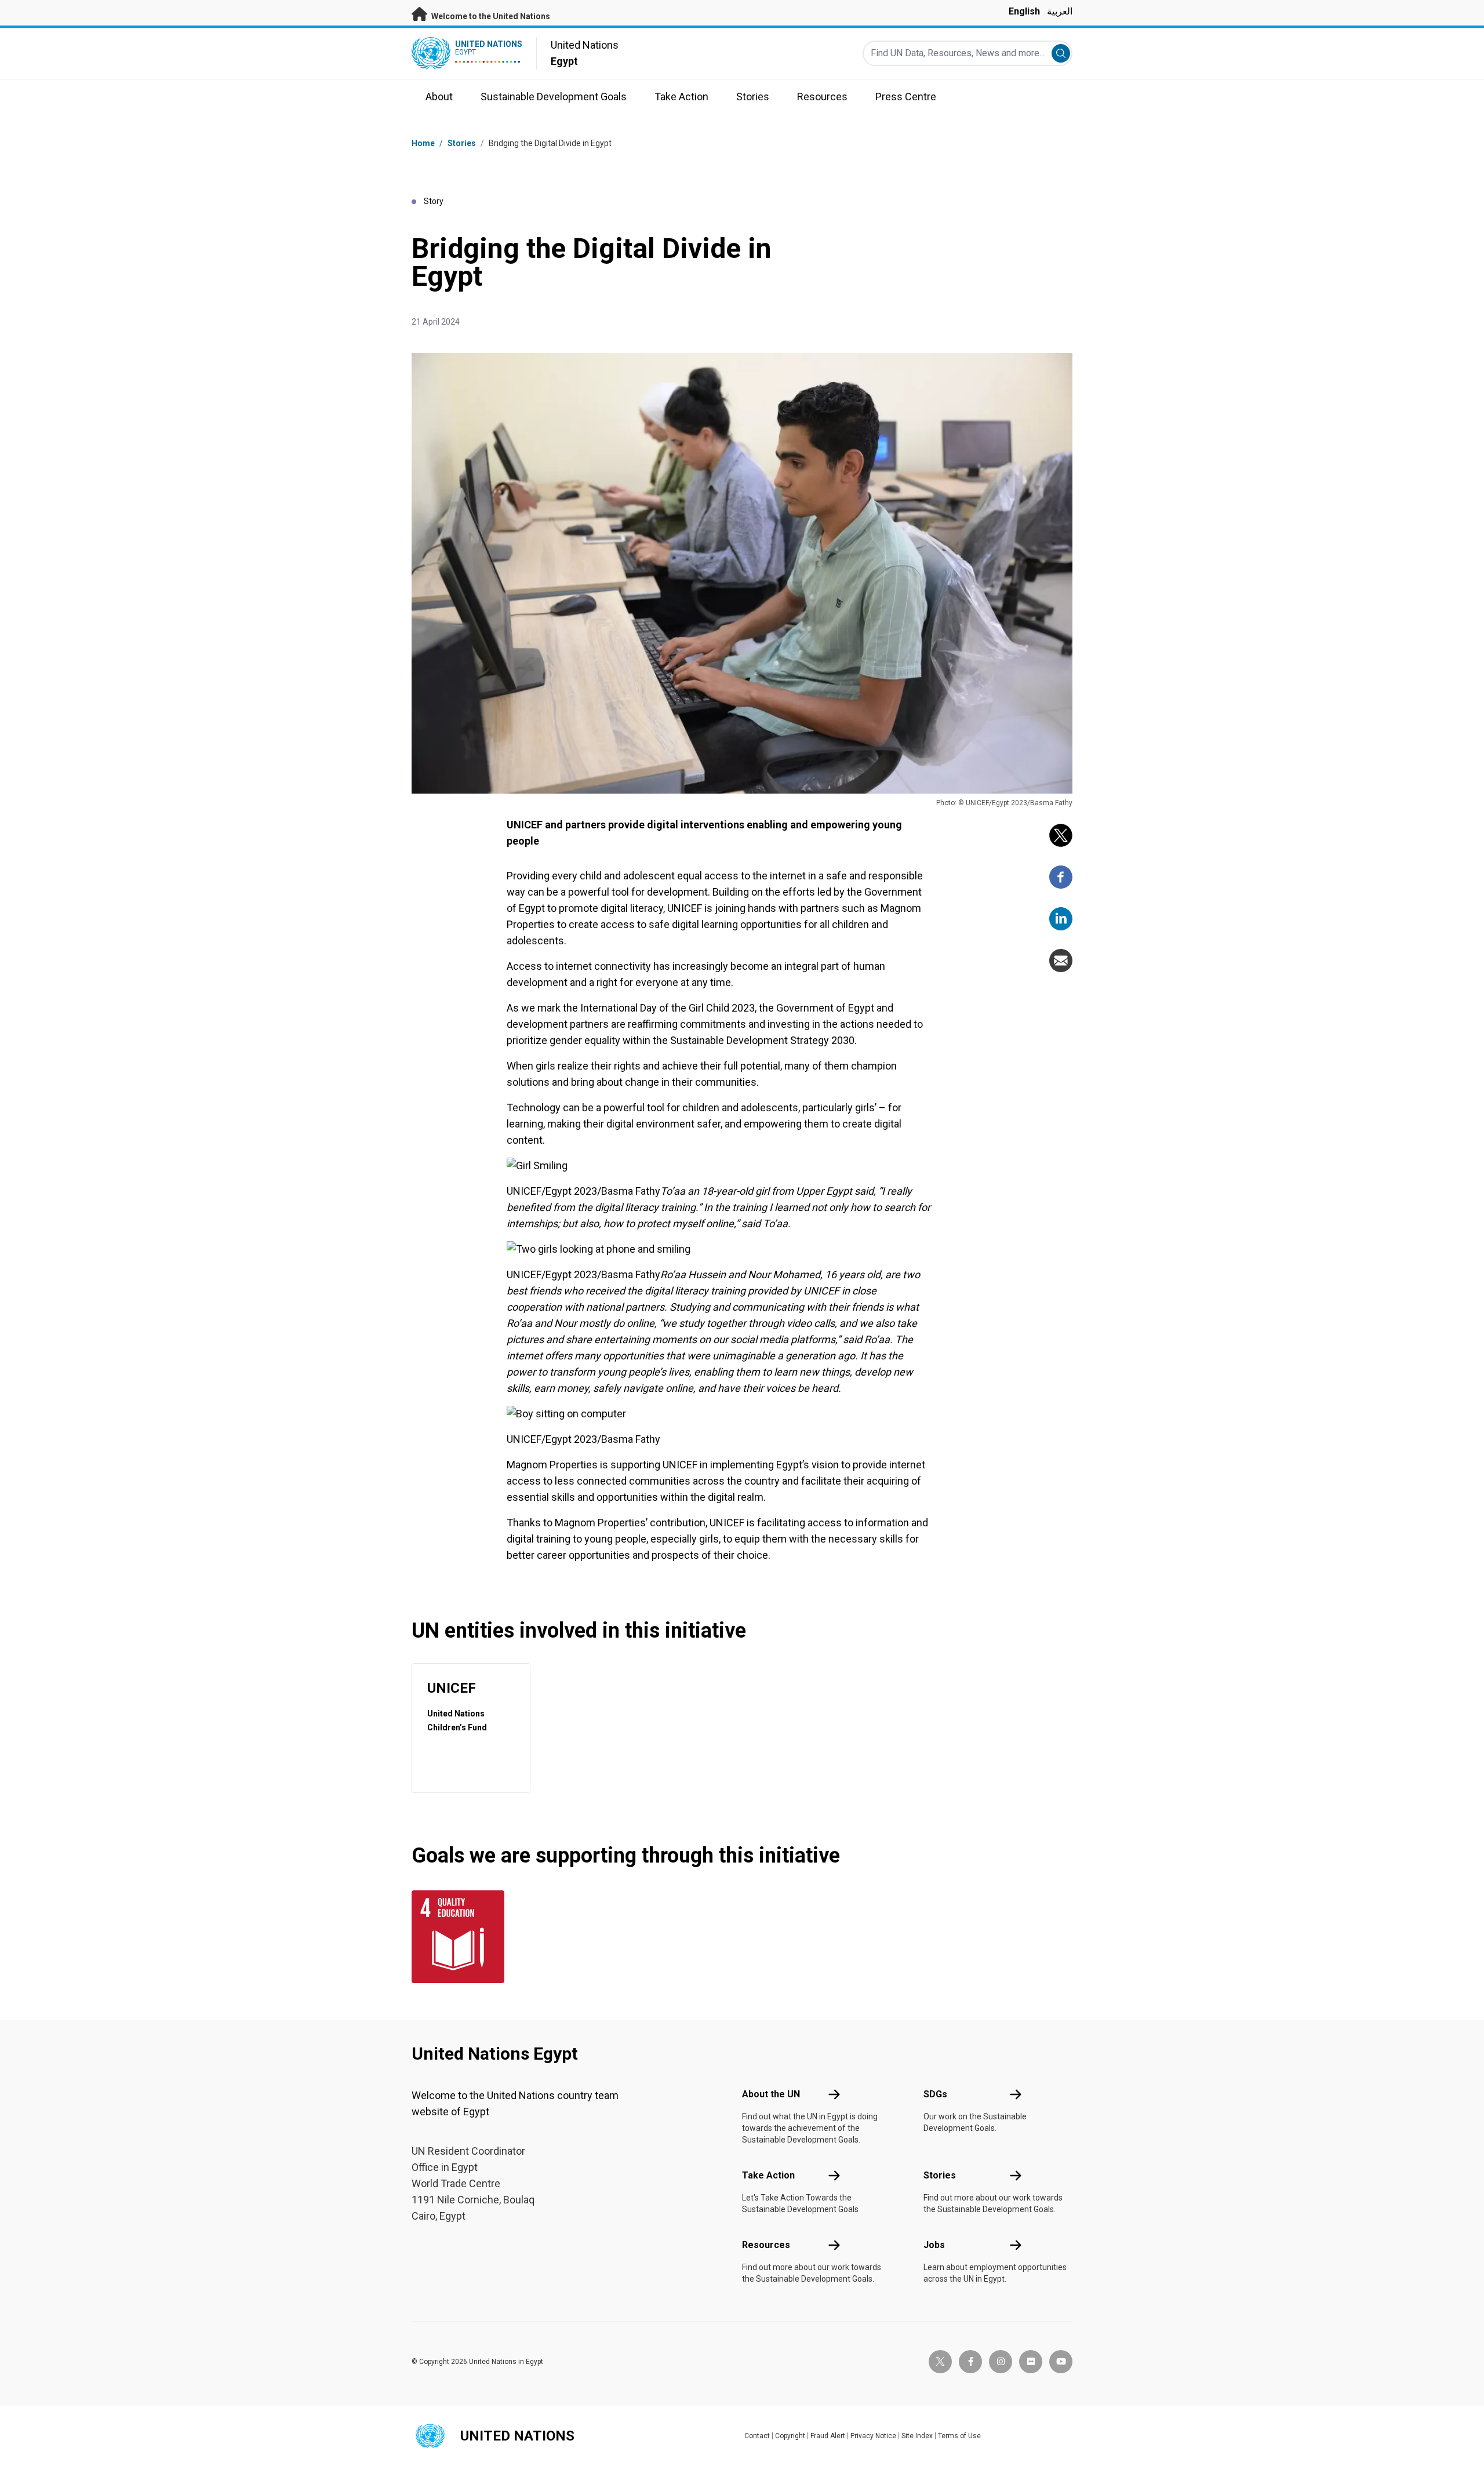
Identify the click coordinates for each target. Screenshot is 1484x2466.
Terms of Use (959, 2436)
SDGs (935, 2094)
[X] (1061, 835)
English (1024, 11)
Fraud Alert (828, 2436)
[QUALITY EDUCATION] (461, 1937)
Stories (462, 143)
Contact (757, 2436)
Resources (766, 2245)
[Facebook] (1061, 877)
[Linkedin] (1061, 919)
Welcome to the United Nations (490, 16)
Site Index (917, 2436)
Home (423, 143)
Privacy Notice (873, 2436)
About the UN (771, 2094)
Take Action (768, 2175)
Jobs (934, 2245)
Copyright (790, 2436)
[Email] (1061, 961)
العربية (1060, 11)
